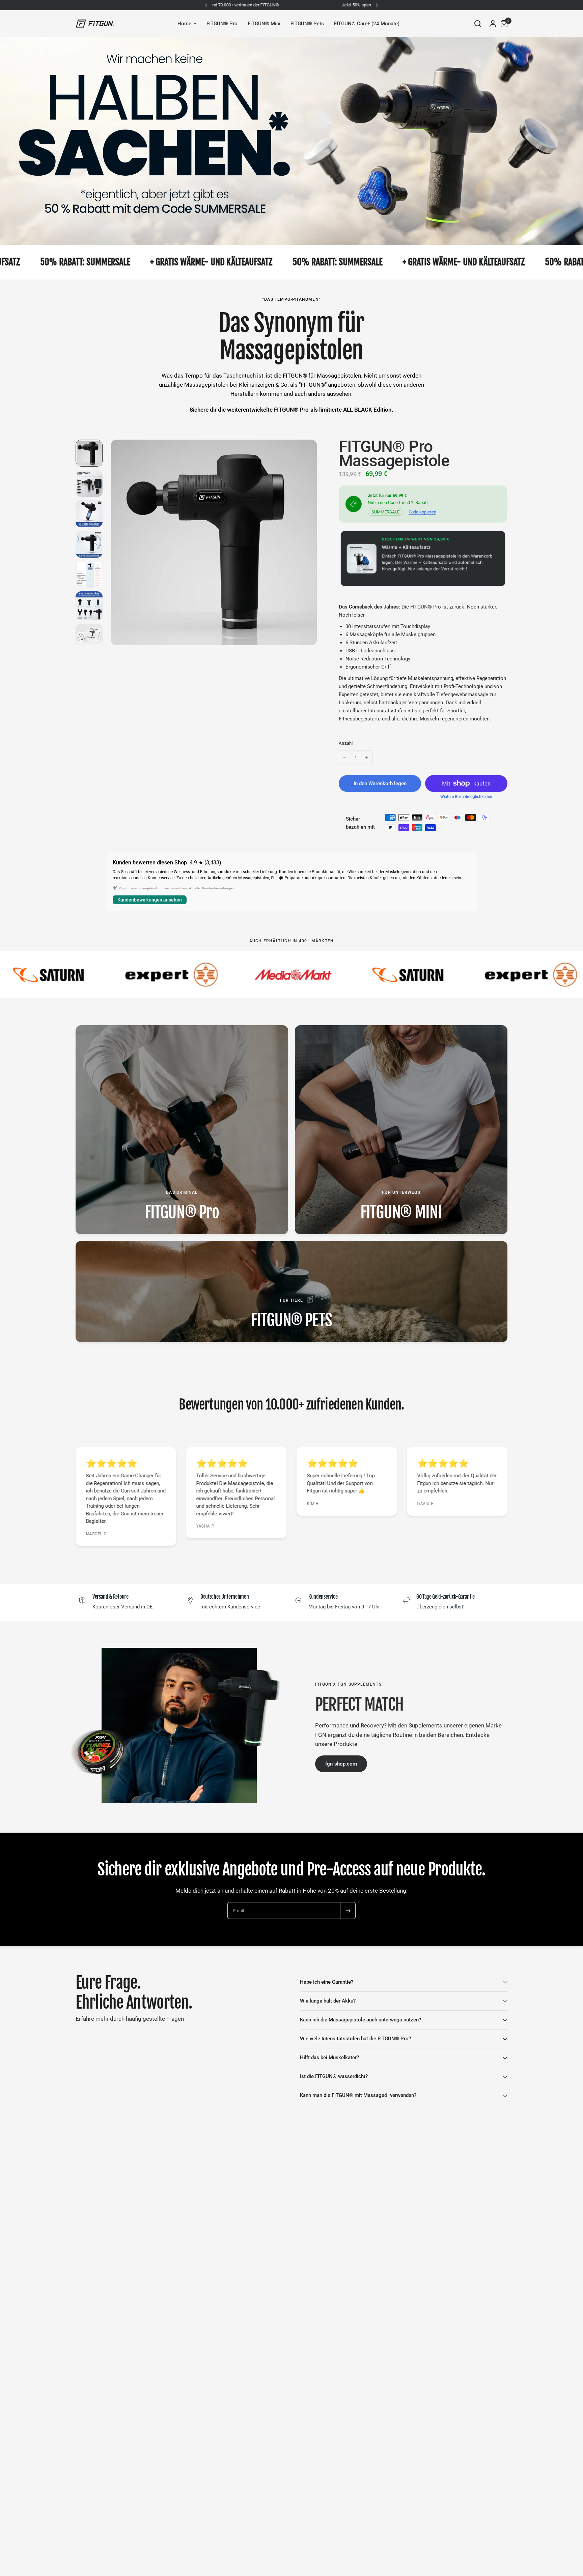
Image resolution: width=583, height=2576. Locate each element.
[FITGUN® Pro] (182, 1130)
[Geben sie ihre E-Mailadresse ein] (348, 1911)
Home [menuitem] (184, 24)
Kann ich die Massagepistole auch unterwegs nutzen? (360, 2020)
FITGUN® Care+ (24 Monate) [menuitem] (367, 24)
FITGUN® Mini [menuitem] (264, 24)
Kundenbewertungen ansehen (150, 900)
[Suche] (478, 24)
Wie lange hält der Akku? (328, 2001)
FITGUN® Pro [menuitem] (222, 24)
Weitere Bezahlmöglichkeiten (466, 797)
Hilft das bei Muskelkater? (329, 2057)
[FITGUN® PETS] (291, 1292)
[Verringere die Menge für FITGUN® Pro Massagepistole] (344, 758)
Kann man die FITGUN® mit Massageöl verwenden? (358, 2095)
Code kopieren (422, 512)
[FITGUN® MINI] (401, 1130)
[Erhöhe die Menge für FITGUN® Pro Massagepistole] (367, 758)
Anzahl (346, 743)
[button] (341, 1764)
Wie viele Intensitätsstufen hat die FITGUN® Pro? (355, 2039)
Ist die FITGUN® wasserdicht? (334, 2076)
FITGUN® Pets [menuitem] (307, 24)
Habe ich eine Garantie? (327, 1982)
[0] (502, 24)
